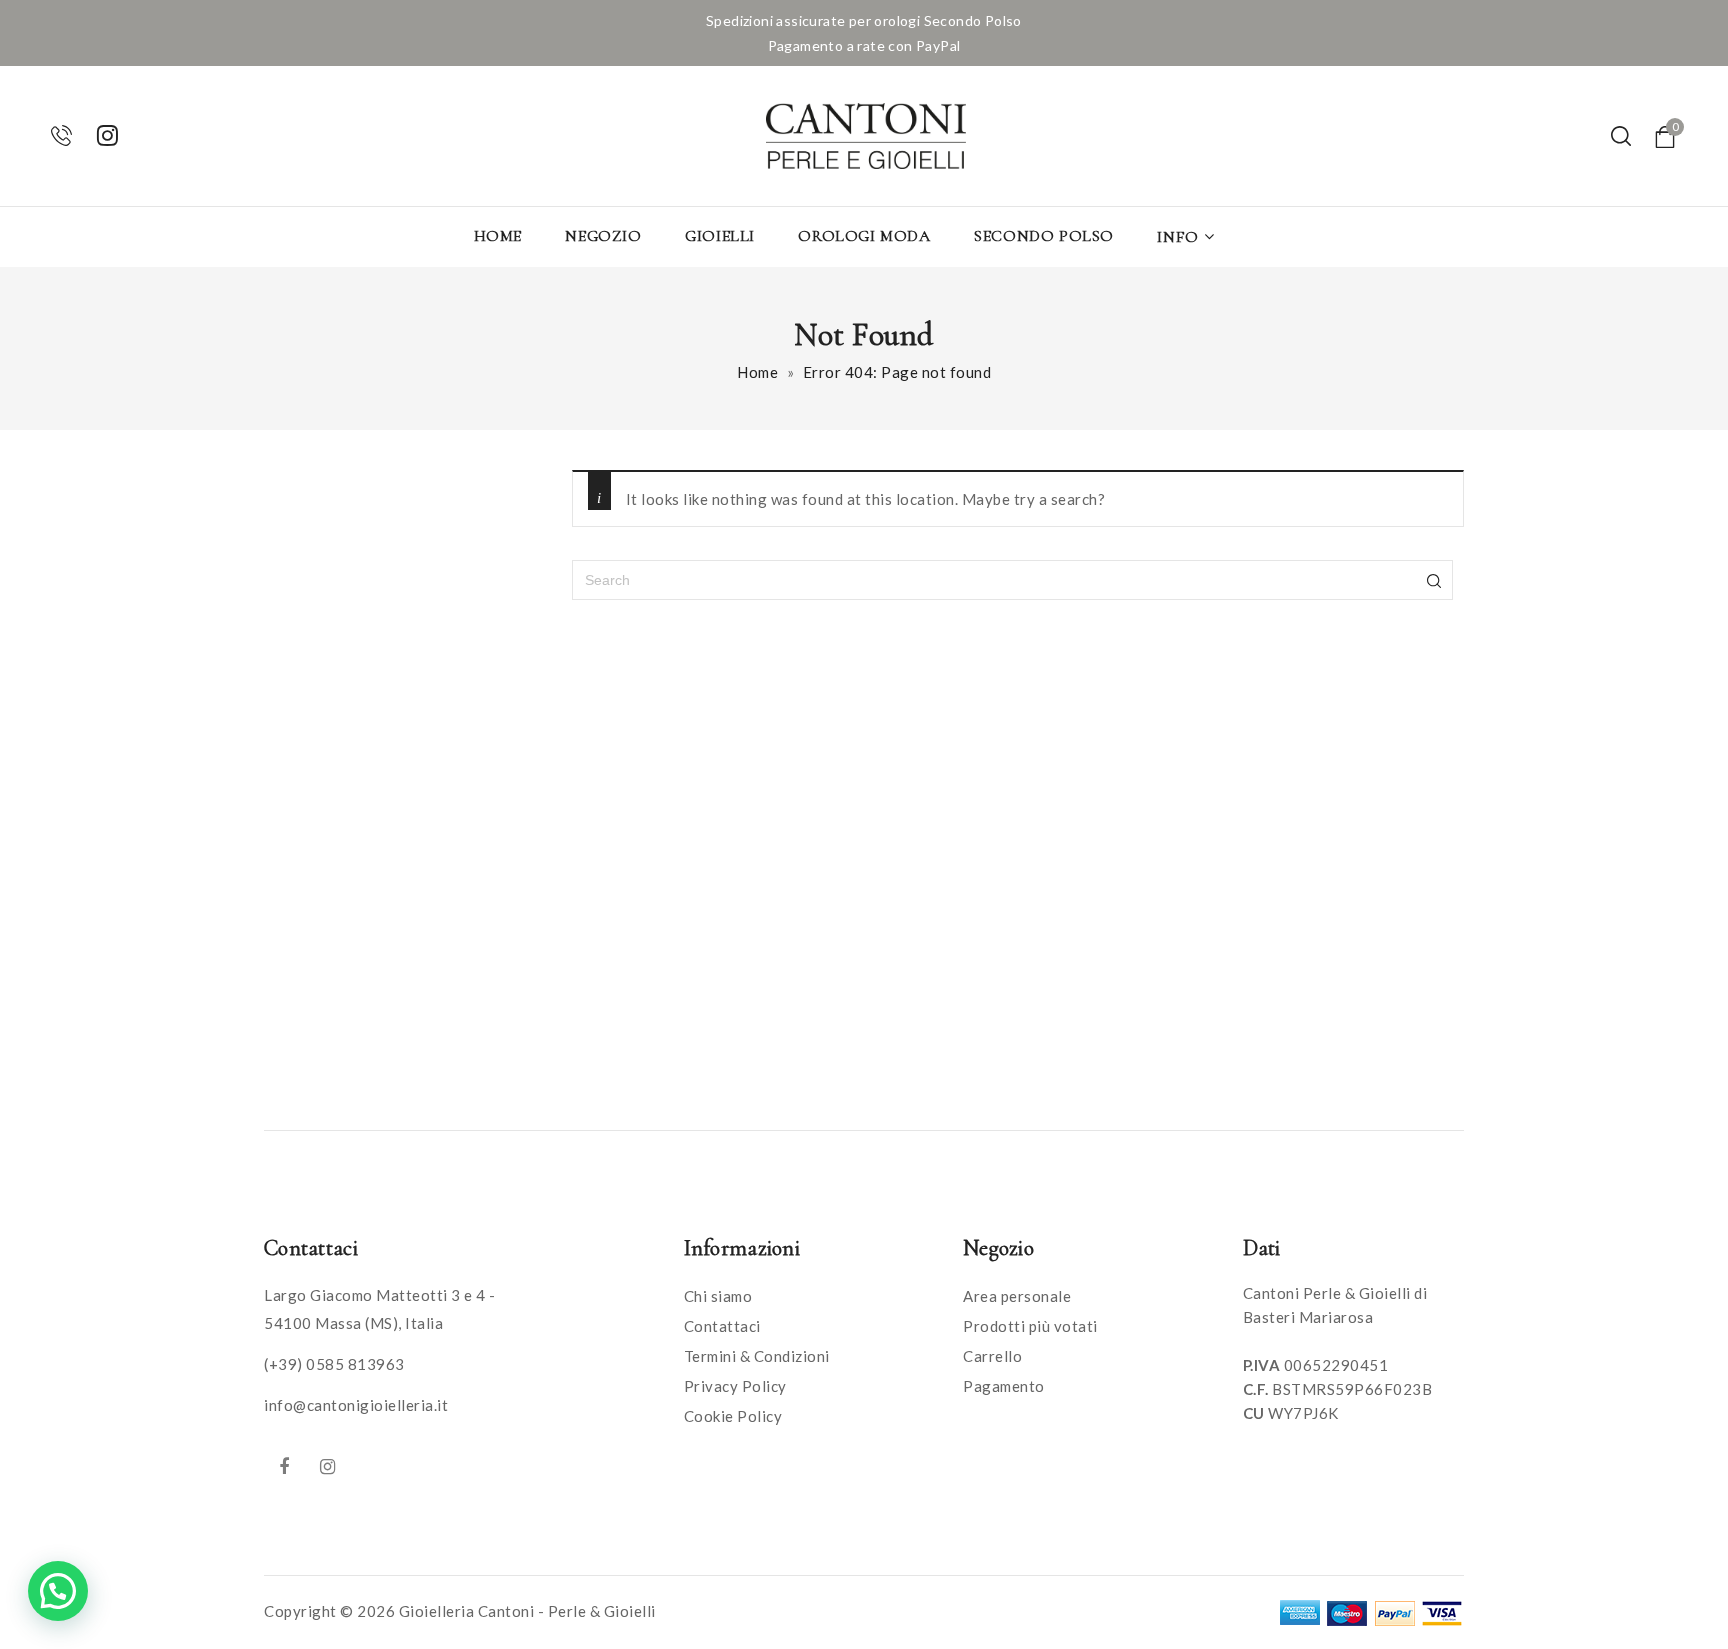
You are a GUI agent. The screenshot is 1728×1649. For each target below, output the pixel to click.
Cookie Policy (733, 1416)
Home (498, 236)
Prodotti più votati (1030, 1326)
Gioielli (720, 236)
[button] (58, 1591)
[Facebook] (284, 1466)
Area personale (1017, 1296)
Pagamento (1004, 1386)
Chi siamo (718, 1296)
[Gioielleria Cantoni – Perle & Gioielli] (866, 136)
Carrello (992, 1356)
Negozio (603, 236)
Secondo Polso (1044, 236)
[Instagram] (328, 1466)
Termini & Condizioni (757, 1356)
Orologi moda (864, 236)
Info (1177, 237)
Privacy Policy (735, 1386)
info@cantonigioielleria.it (356, 1405)
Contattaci (722, 1326)
